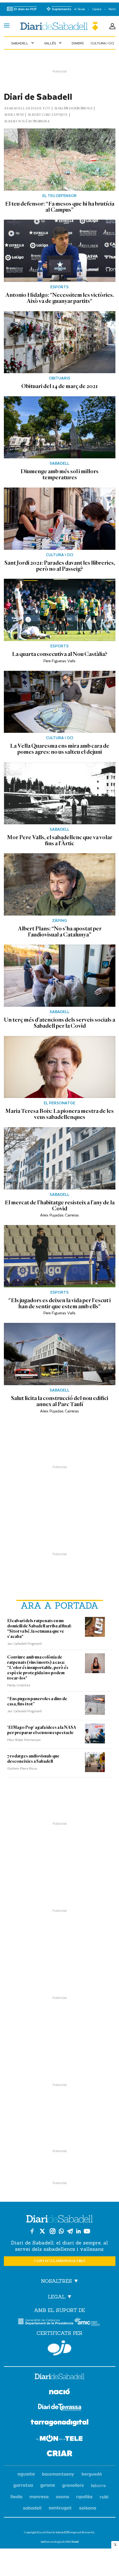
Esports (59, 287)
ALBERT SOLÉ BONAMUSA (27, 121)
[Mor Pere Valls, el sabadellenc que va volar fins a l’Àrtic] (60, 793)
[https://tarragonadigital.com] (60, 2424)
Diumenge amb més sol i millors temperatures (59, 474)
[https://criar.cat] (60, 2454)
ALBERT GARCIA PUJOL (48, 115)
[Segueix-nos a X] (42, 2231)
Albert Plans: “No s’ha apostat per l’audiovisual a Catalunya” (60, 932)
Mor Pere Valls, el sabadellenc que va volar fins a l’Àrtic (60, 840)
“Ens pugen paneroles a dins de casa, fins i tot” (37, 1701)
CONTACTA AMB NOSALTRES (59, 2261)
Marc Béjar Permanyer (24, 1740)
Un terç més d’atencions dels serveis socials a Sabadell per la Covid (59, 1023)
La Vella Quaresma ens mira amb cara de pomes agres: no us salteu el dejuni (60, 749)
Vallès (53, 43)
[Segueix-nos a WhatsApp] (61, 2231)
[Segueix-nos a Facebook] (32, 2231)
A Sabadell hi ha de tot (27, 108)
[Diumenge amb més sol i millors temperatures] (60, 427)
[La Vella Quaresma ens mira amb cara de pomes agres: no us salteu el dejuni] (60, 702)
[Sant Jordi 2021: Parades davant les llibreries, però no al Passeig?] (60, 519)
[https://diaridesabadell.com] (59, 2377)
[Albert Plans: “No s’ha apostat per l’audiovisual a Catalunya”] (60, 884)
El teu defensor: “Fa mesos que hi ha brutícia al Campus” (60, 207)
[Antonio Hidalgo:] (60, 251)
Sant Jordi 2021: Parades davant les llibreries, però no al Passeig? (60, 566)
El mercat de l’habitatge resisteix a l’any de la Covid (60, 1205)
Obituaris (60, 378)
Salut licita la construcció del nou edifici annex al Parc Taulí (59, 1401)
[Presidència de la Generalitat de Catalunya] (46, 2321)
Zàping (59, 920)
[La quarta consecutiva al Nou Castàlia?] (60, 610)
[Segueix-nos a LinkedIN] (78, 2231)
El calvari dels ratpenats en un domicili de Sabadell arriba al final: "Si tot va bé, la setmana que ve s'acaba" (39, 1629)
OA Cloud (72, 2542)
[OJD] (59, 2348)
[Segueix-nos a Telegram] (70, 2231)
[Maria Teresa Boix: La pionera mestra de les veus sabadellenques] (60, 1067)
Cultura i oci (102, 43)
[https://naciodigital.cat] (59, 2392)
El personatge (59, 1103)
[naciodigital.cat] (58, 2474)
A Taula (80, 9)
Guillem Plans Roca (22, 1768)
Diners (78, 43)
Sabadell (23, 43)
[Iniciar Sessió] (112, 26)
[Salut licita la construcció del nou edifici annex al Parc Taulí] (60, 1354)
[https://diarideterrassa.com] (60, 2408)
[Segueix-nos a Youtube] (87, 2231)
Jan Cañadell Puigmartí (24, 1643)
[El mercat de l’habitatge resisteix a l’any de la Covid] (60, 1158)
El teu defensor (59, 196)
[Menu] (7, 26)
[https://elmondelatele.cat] (59, 2439)
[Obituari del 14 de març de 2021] (60, 342)
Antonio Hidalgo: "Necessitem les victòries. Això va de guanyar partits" (60, 298)
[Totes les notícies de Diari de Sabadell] (59, 26)
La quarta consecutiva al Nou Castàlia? (60, 654)
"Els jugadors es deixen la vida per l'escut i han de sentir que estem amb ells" (59, 1303)
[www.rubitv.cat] (104, 2497)
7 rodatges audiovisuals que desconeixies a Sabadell (33, 1759)
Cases (97, 9)
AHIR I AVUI (14, 115)
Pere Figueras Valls (59, 661)
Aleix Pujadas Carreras (59, 1215)
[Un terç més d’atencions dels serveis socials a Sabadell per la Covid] (60, 976)
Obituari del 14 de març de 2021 (59, 386)
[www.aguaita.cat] (26, 2474)
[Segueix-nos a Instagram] (53, 2231)
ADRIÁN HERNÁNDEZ (73, 108)
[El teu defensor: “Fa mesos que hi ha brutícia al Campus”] (60, 160)
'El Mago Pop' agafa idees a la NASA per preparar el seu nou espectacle (42, 1730)
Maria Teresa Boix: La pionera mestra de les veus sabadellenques (59, 1114)
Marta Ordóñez (19, 1685)
